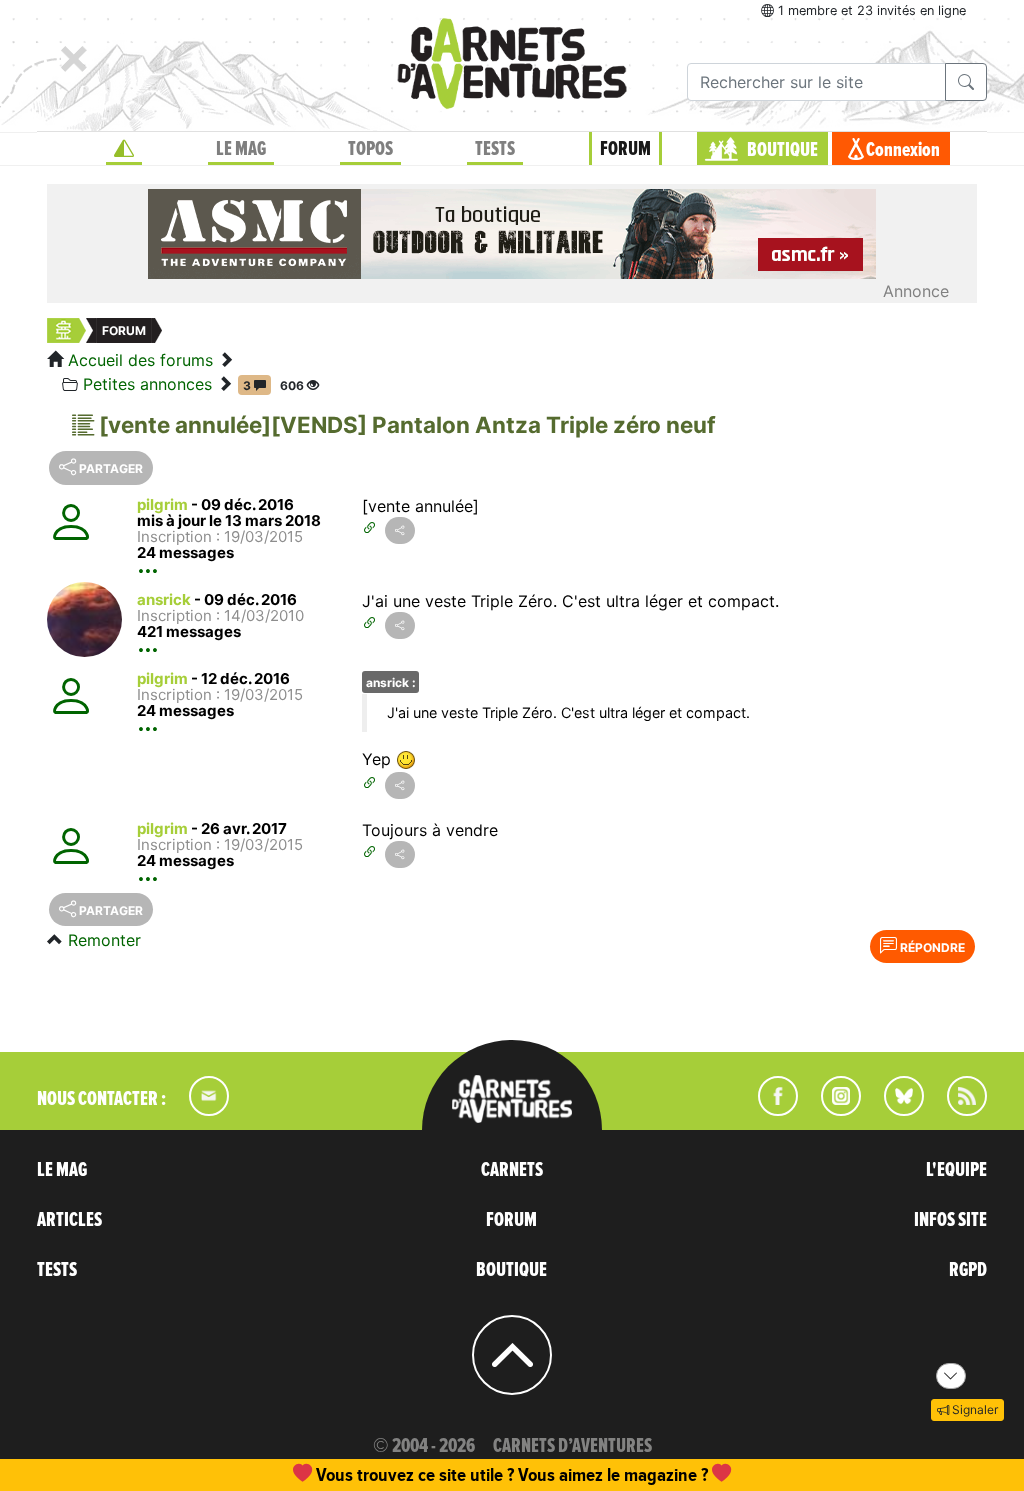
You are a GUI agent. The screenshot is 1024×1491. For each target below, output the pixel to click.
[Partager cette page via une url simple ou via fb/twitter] (400, 530)
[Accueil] (124, 149)
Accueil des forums (140, 360)
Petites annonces (147, 384)
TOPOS (370, 149)
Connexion (903, 150)
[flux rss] (957, 1110)
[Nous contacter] (199, 1110)
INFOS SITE (950, 1220)
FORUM (625, 149)
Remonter (104, 940)
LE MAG (241, 149)
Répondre (931, 947)
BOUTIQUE (782, 150)
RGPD (968, 1270)
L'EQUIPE (956, 1170)
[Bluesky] (894, 1110)
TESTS (495, 149)
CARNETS (512, 1170)
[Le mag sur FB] (769, 1110)
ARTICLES (69, 1220)
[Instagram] (832, 1110)
